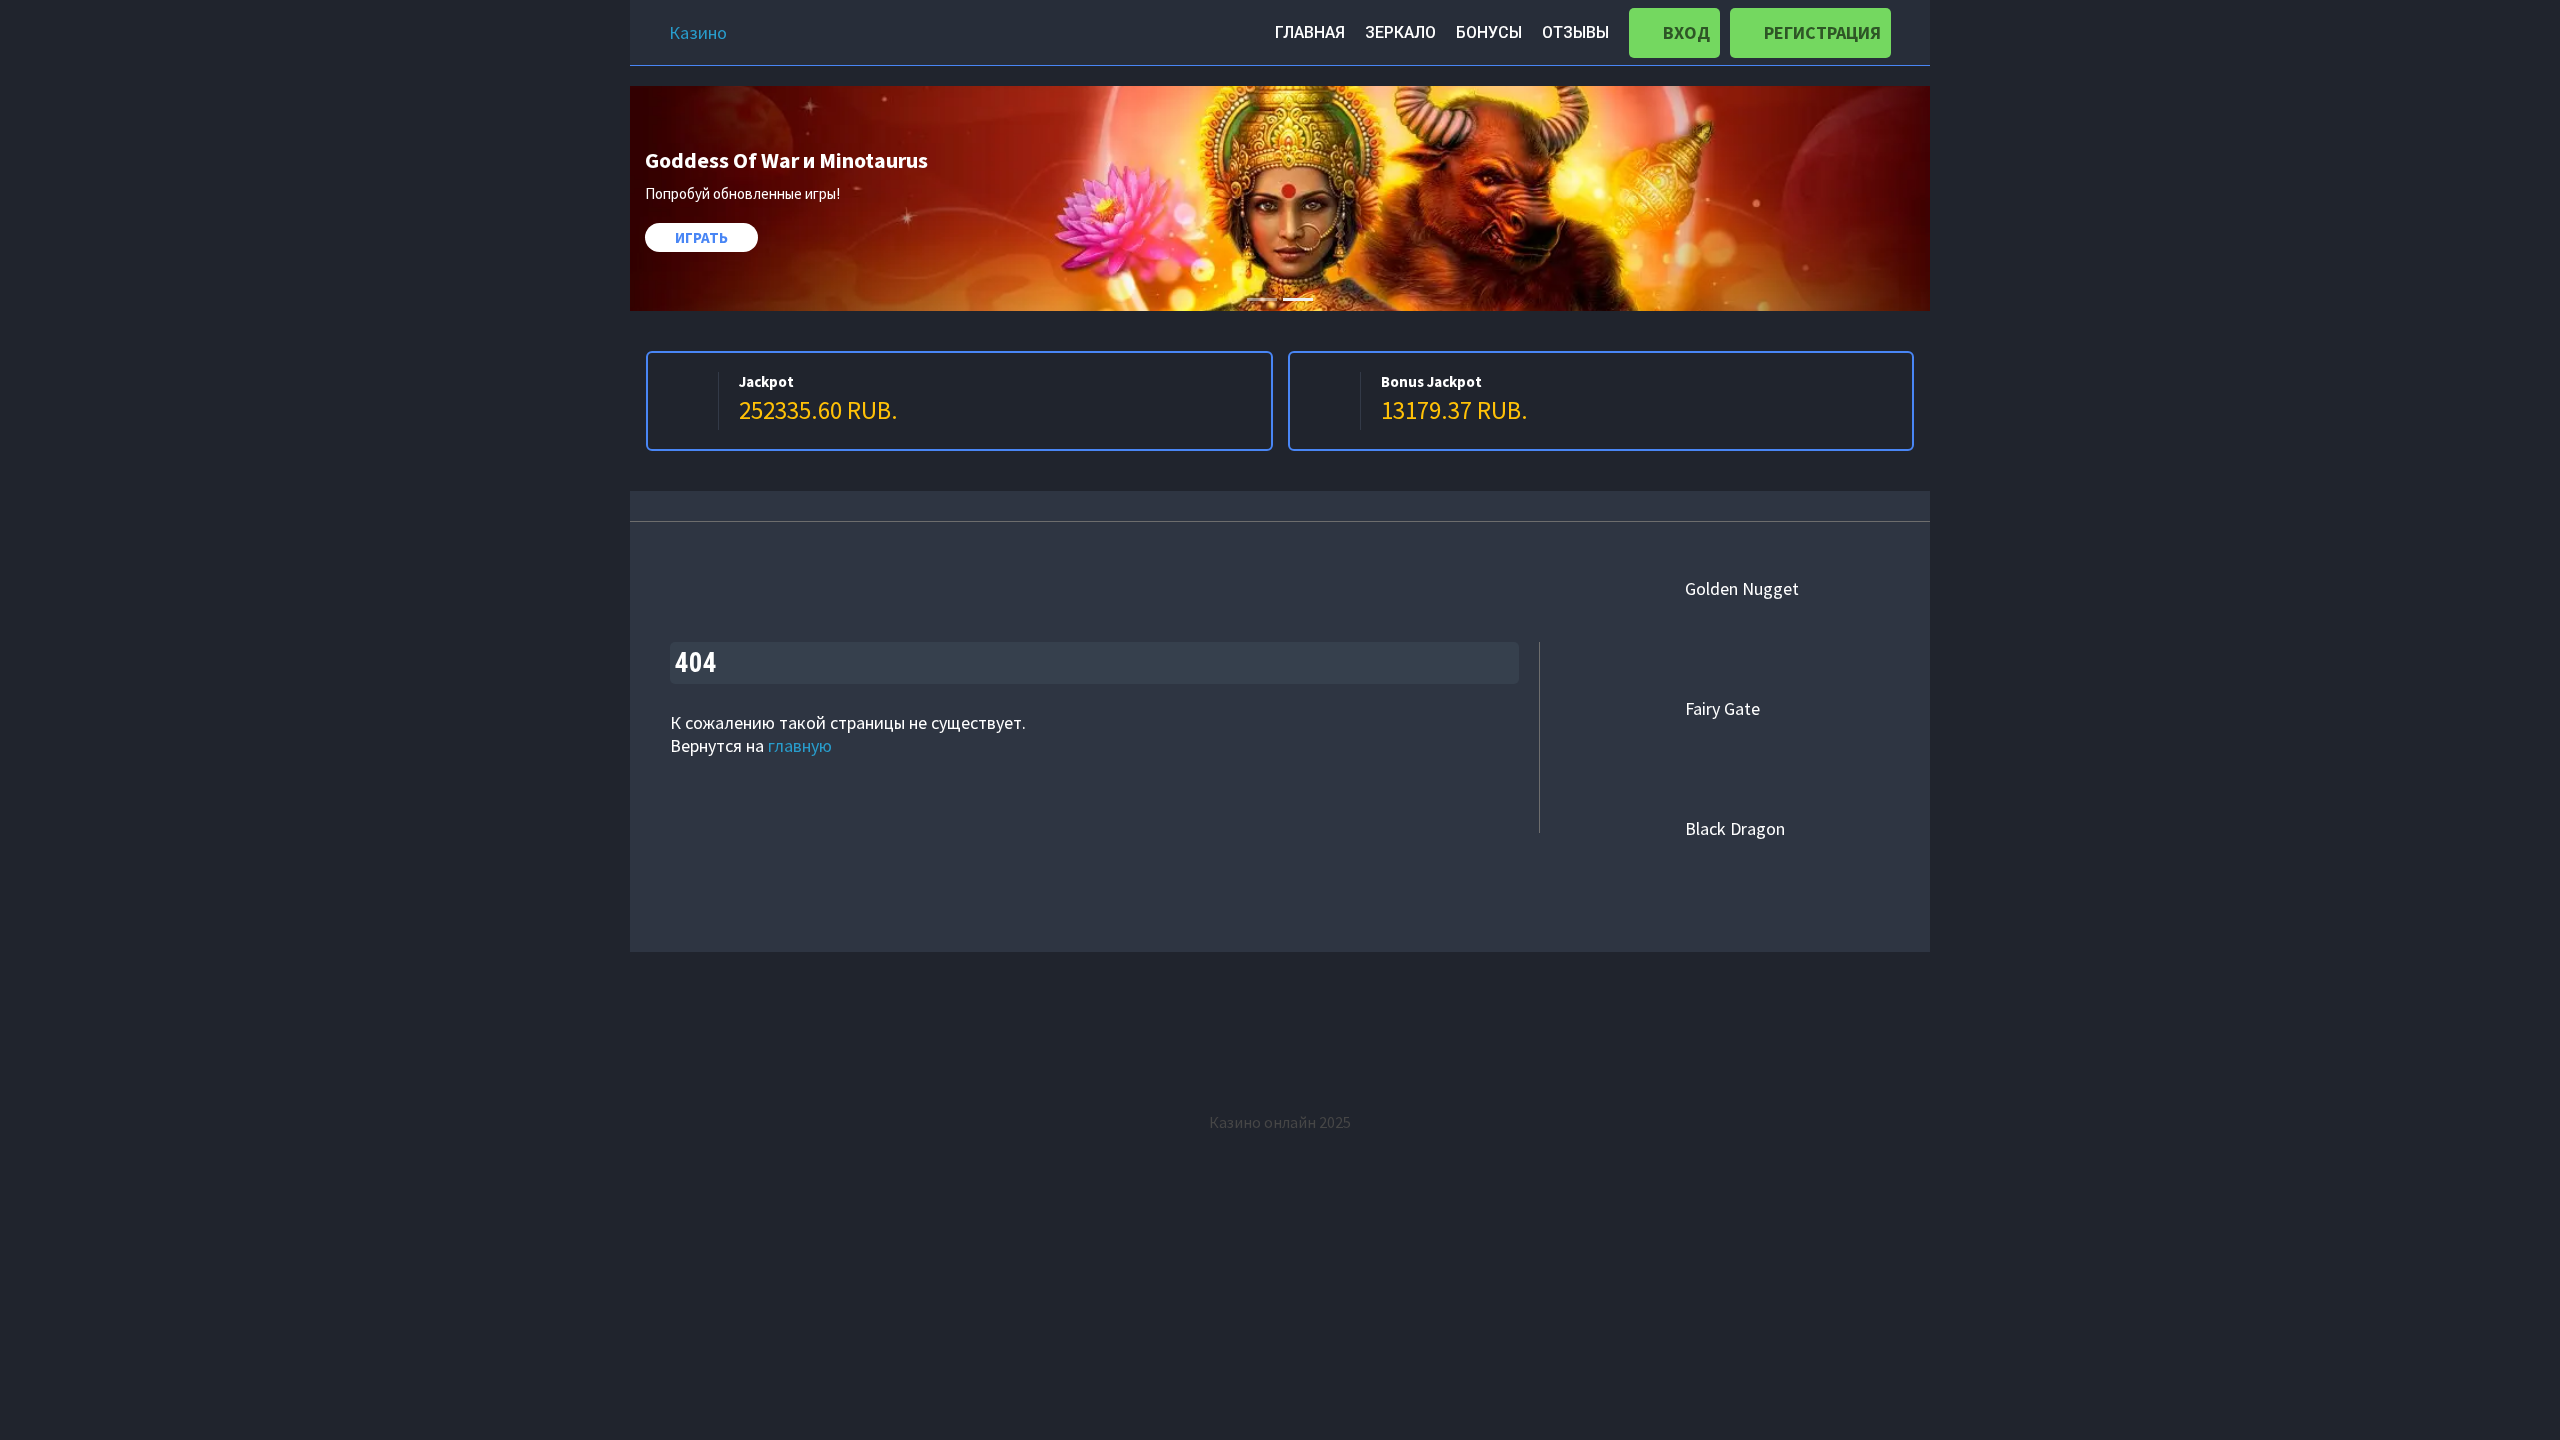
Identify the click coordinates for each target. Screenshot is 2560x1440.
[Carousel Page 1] (1262, 299)
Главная (1310, 32)
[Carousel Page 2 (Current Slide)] (1298, 299)
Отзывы (1575, 32)
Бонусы (1489, 32)
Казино (698, 32)
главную (800, 745)
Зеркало (1400, 32)
